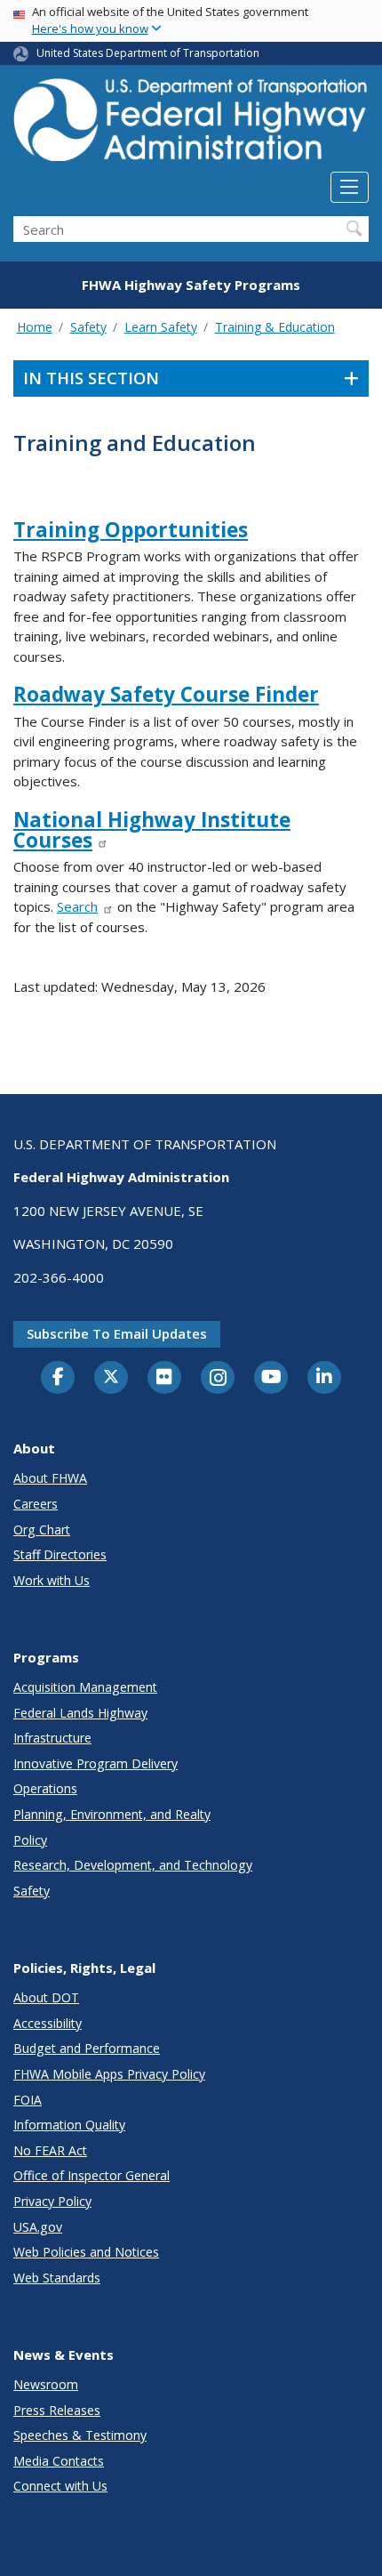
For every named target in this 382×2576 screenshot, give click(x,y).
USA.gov (38, 2227)
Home (35, 327)
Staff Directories (60, 1554)
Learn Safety (161, 327)
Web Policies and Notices (86, 2252)
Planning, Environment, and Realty (112, 1814)
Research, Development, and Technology (133, 1865)
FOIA (28, 2100)
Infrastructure (52, 1738)
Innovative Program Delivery (95, 1763)
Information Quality (69, 2125)
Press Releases (57, 2410)
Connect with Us (60, 2486)
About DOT (46, 1997)
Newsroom (46, 2384)
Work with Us (52, 1580)
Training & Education (275, 327)
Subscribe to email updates (117, 1333)
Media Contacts (59, 2461)
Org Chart (42, 1529)
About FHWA (50, 1478)
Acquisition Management (85, 1687)
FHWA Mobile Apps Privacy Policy (109, 2074)
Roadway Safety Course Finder (166, 694)
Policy (30, 1840)
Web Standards (57, 2278)
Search (77, 906)
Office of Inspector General (92, 2175)
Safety (88, 327)
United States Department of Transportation (148, 53)
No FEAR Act (50, 2150)
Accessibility (48, 2023)
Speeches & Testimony (80, 2435)
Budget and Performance (87, 2048)
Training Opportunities (131, 530)
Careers (36, 1504)
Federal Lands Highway (80, 1713)
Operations (45, 1788)
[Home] (191, 125)
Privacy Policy (52, 2201)
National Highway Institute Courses (152, 830)
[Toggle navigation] (350, 188)
